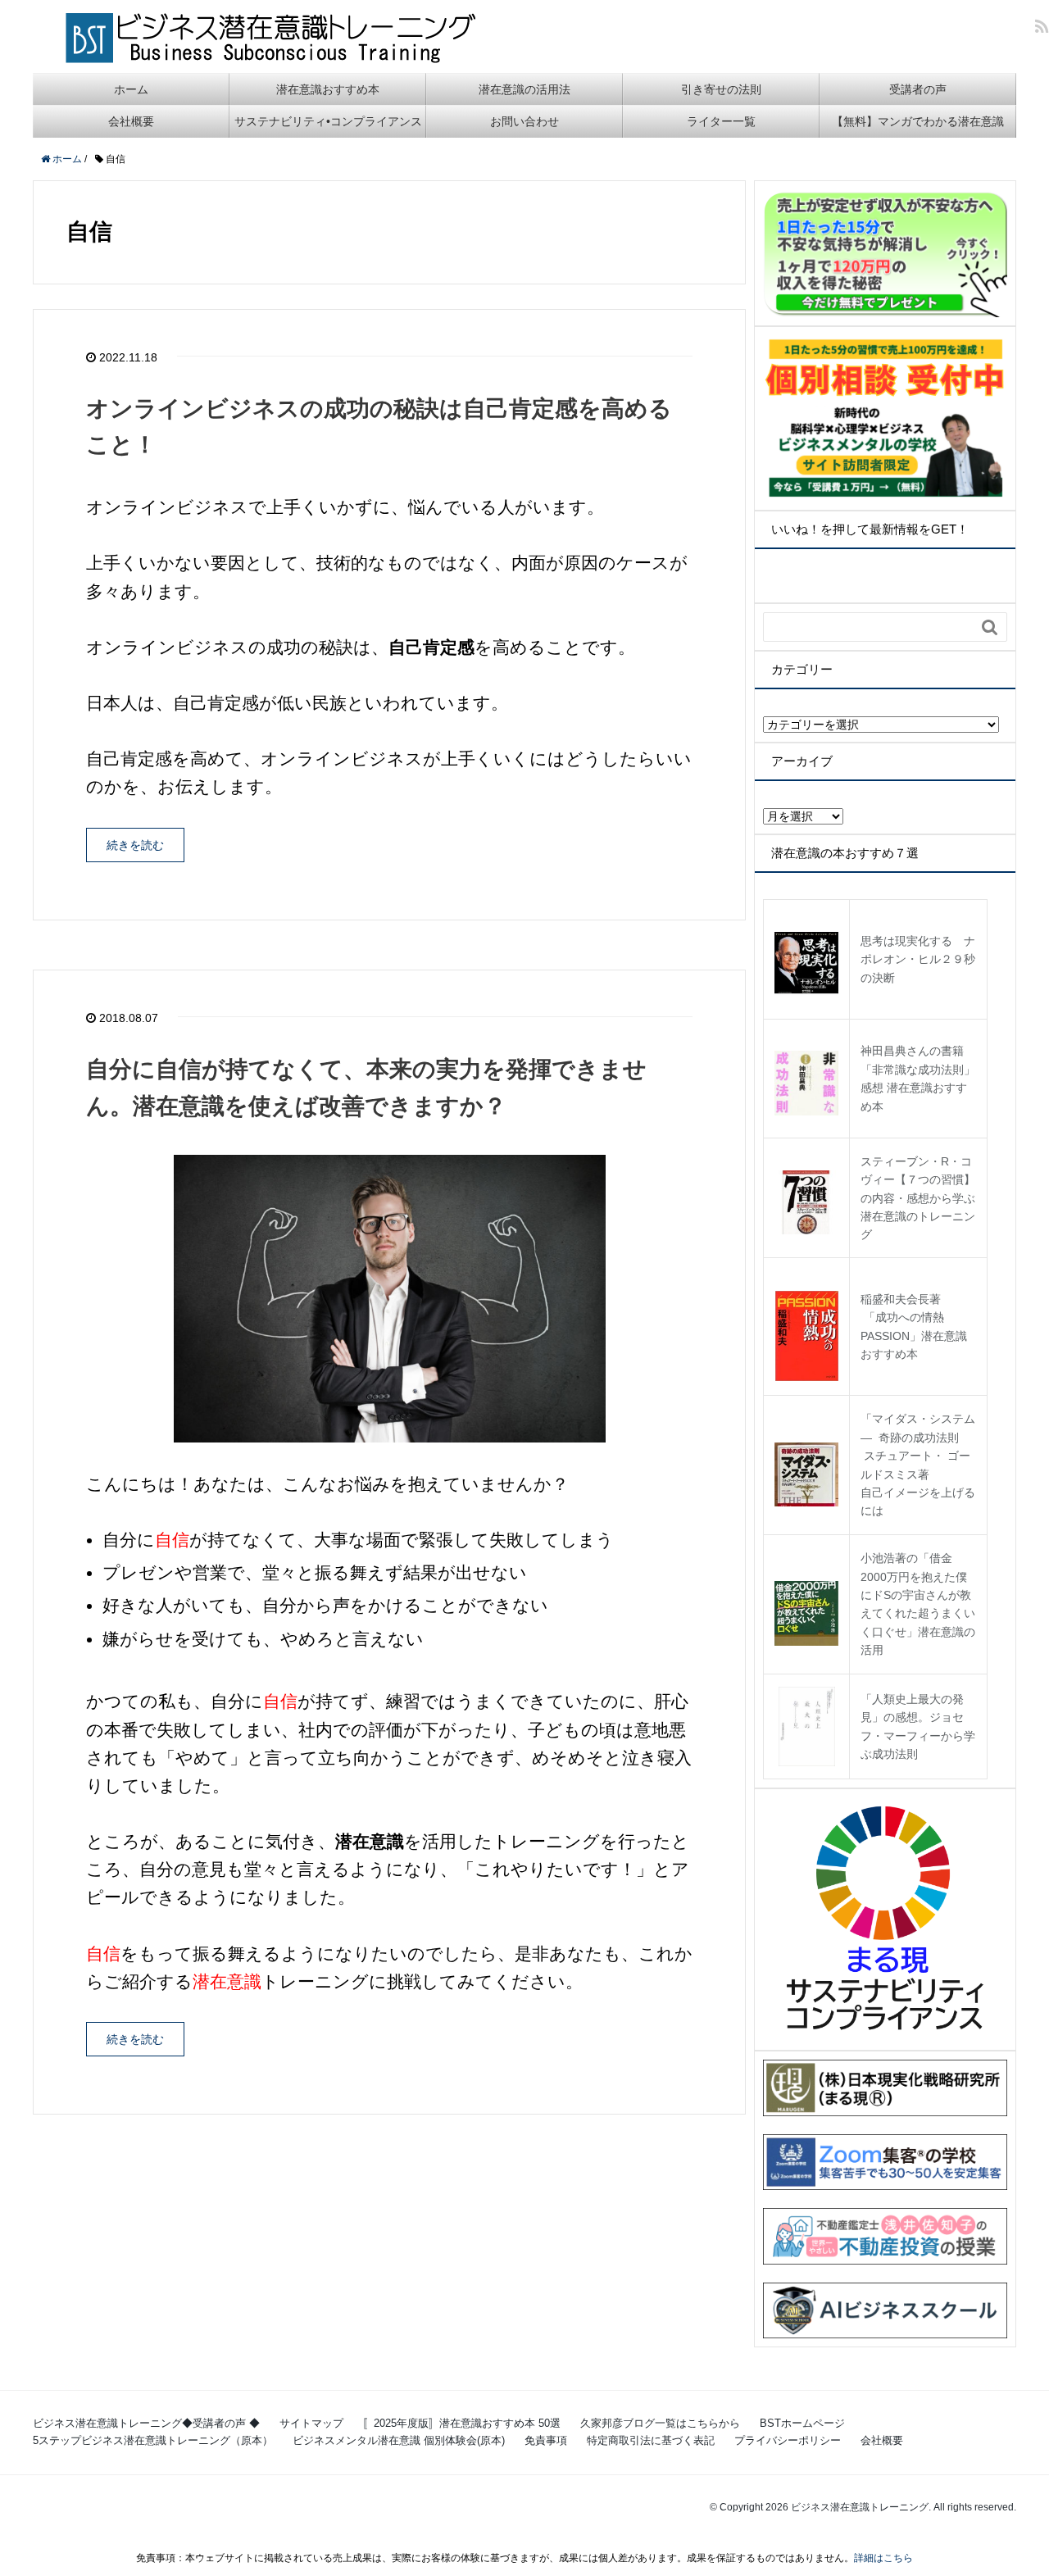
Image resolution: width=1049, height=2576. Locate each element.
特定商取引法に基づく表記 (651, 2440)
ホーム (131, 89)
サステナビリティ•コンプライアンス (328, 121)
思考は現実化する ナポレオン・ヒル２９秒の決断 (918, 959)
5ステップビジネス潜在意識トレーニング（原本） (153, 2440)
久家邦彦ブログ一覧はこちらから (660, 2423)
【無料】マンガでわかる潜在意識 (918, 121)
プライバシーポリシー (788, 2440)
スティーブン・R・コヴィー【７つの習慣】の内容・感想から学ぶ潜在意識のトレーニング (918, 1198)
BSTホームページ (802, 2423)
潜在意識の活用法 (524, 89)
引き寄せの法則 (721, 89)
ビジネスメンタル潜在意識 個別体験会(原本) (399, 2440)
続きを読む (135, 845)
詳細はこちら (883, 2558)
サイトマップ (311, 2423)
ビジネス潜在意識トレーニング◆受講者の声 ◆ (146, 2423)
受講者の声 (918, 89)
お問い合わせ (524, 121)
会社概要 (131, 121)
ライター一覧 (721, 121)
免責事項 (546, 2440)
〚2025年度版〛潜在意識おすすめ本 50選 (462, 2423)
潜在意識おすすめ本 (328, 89)
